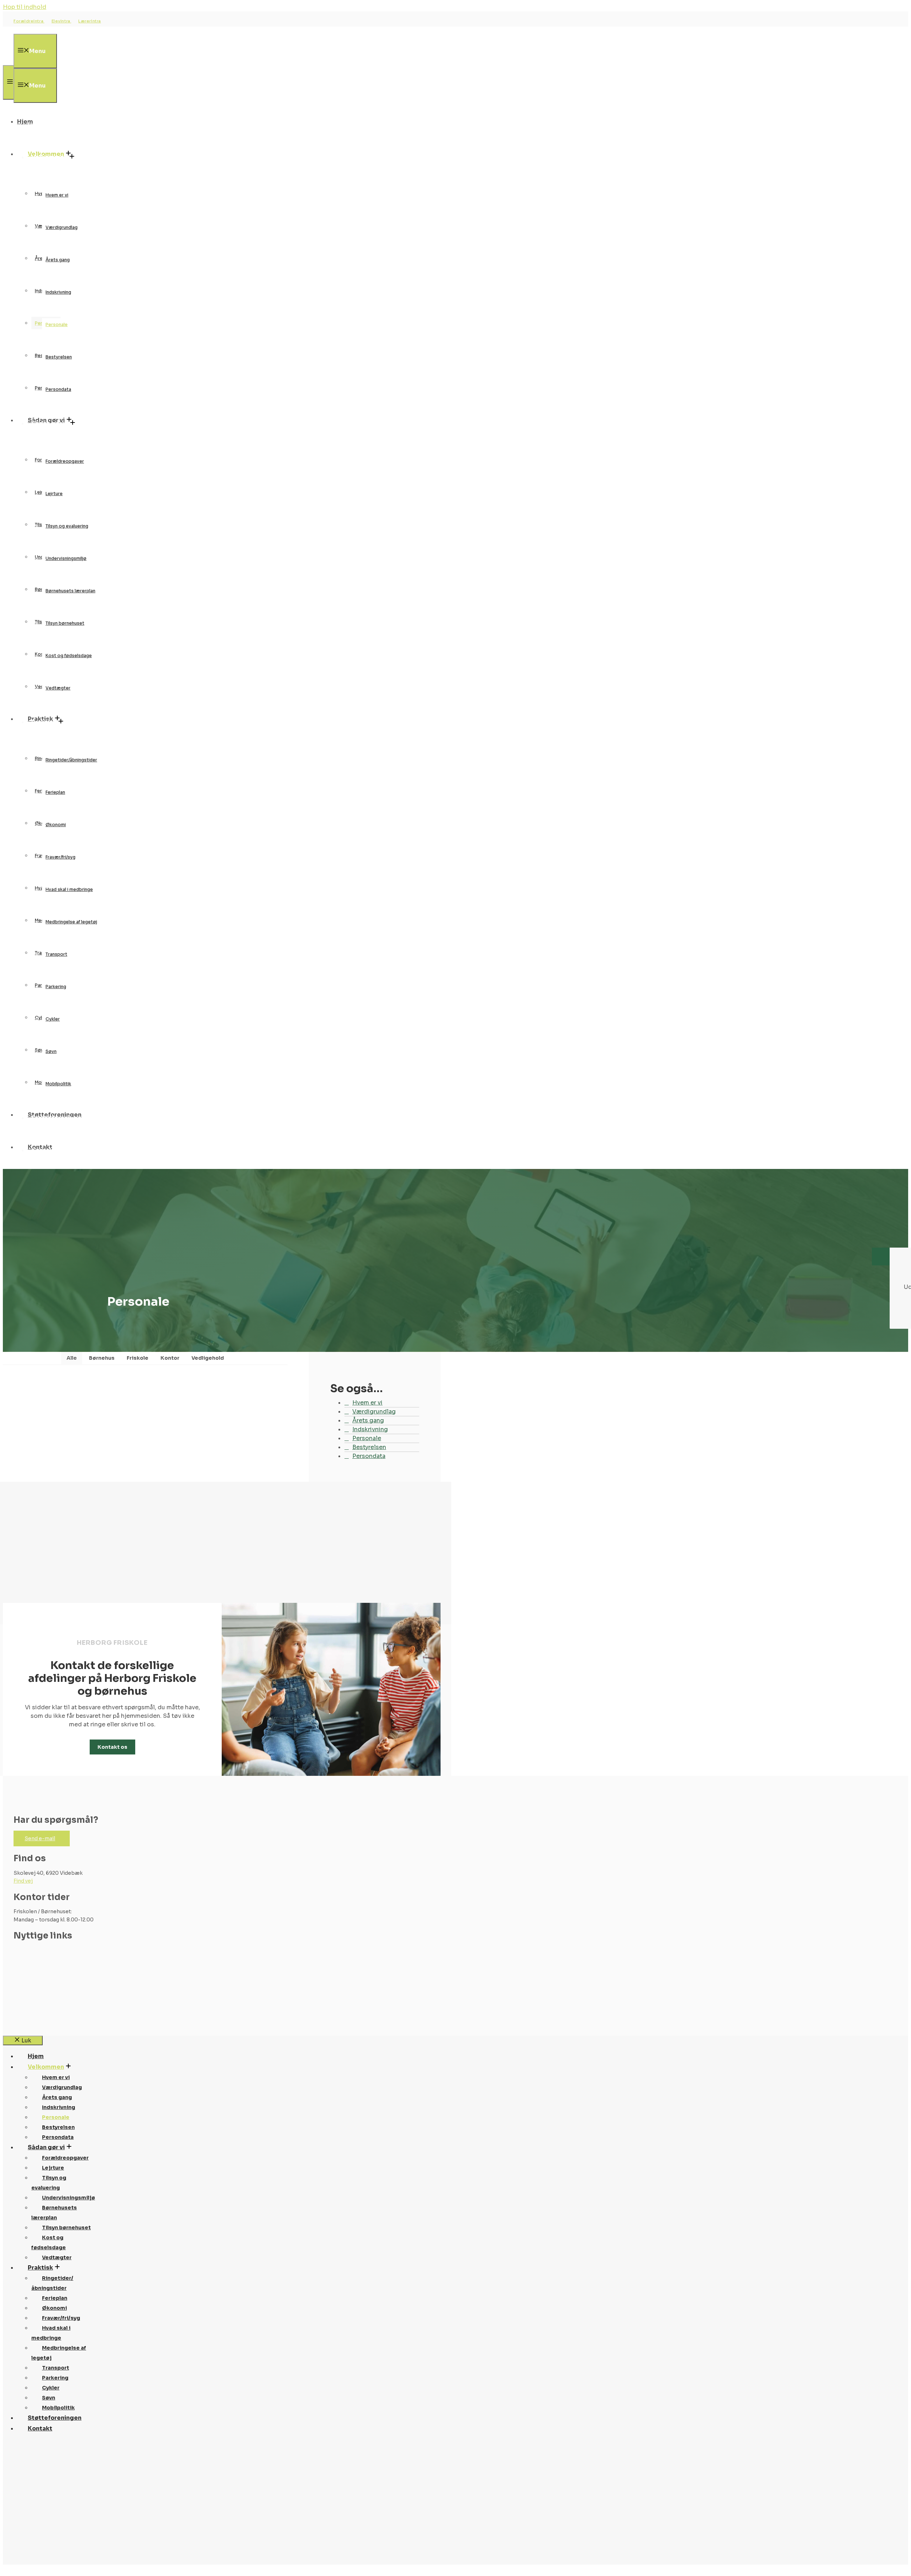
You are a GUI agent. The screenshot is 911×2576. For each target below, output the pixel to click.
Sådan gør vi (50, 423)
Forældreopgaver (65, 461)
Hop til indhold (25, 7)
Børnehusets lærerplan (70, 591)
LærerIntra (90, 21)
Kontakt (44, 1150)
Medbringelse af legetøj (71, 922)
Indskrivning (58, 292)
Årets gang (58, 260)
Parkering (56, 987)
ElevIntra (62, 21)
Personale (57, 324)
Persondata (58, 389)
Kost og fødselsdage (69, 655)
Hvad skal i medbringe (69, 889)
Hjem (36, 125)
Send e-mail (40, 1838)
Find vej (23, 1881)
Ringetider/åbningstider (71, 760)
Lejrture (54, 494)
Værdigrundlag (62, 227)
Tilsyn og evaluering (67, 526)
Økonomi (56, 825)
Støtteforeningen (58, 1118)
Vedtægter (58, 688)
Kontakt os (112, 1747)
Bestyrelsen (59, 357)
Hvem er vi (57, 195)
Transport (56, 954)
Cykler (53, 1019)
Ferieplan (55, 792)
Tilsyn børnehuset (65, 623)
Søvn (51, 1051)
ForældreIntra (29, 21)
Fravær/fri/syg (60, 857)
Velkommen (49, 157)
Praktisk (44, 722)
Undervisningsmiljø (66, 558)
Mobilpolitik (58, 1084)
